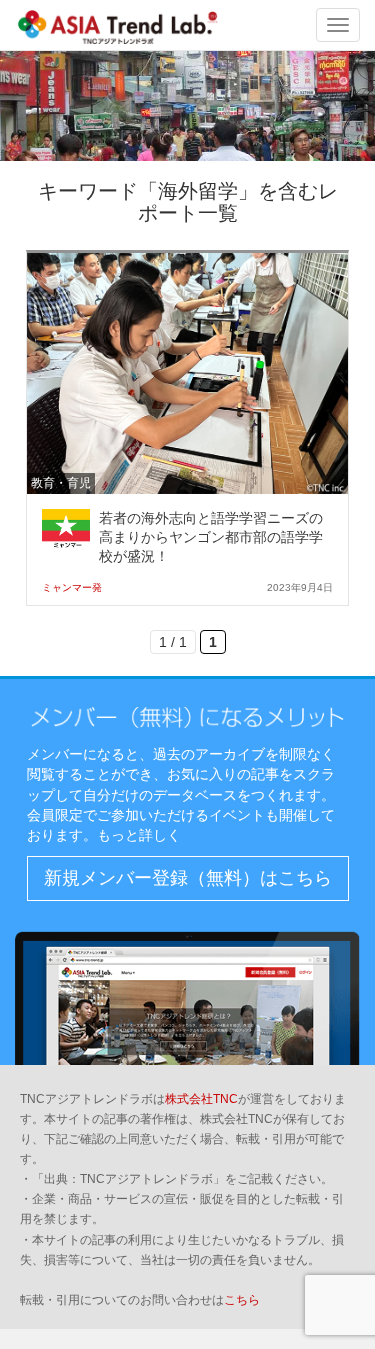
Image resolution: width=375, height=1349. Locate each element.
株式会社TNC (201, 1099)
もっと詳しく (139, 835)
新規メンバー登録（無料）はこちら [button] (188, 878)
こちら (242, 1300)
